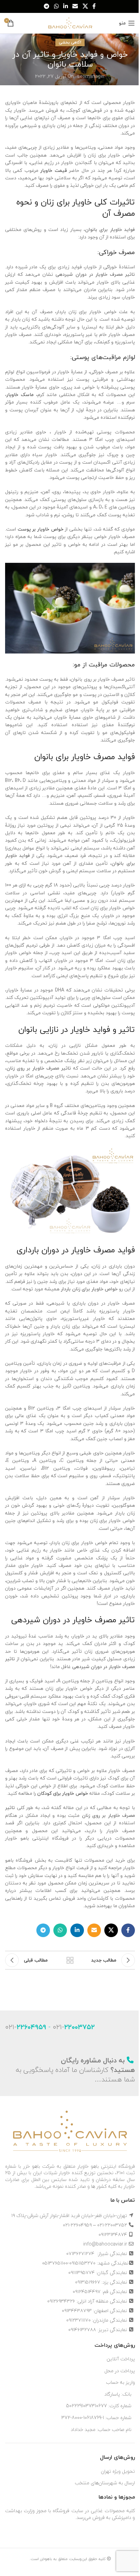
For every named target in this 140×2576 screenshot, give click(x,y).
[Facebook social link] (94, 6)
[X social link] (85, 6)
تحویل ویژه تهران (118, 2471)
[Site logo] (70, 22)
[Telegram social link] (47, 6)
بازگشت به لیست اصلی (70, 1960)
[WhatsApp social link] (56, 6)
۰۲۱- (74, 2027)
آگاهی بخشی (70, 42)
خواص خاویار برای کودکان (63, 1793)
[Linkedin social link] (65, 6)
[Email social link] (75, 6)
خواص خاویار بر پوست (41, 529)
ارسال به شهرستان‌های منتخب (105, 2483)
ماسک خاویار (20, 395)
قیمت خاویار (54, 170)
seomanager (91, 76)
